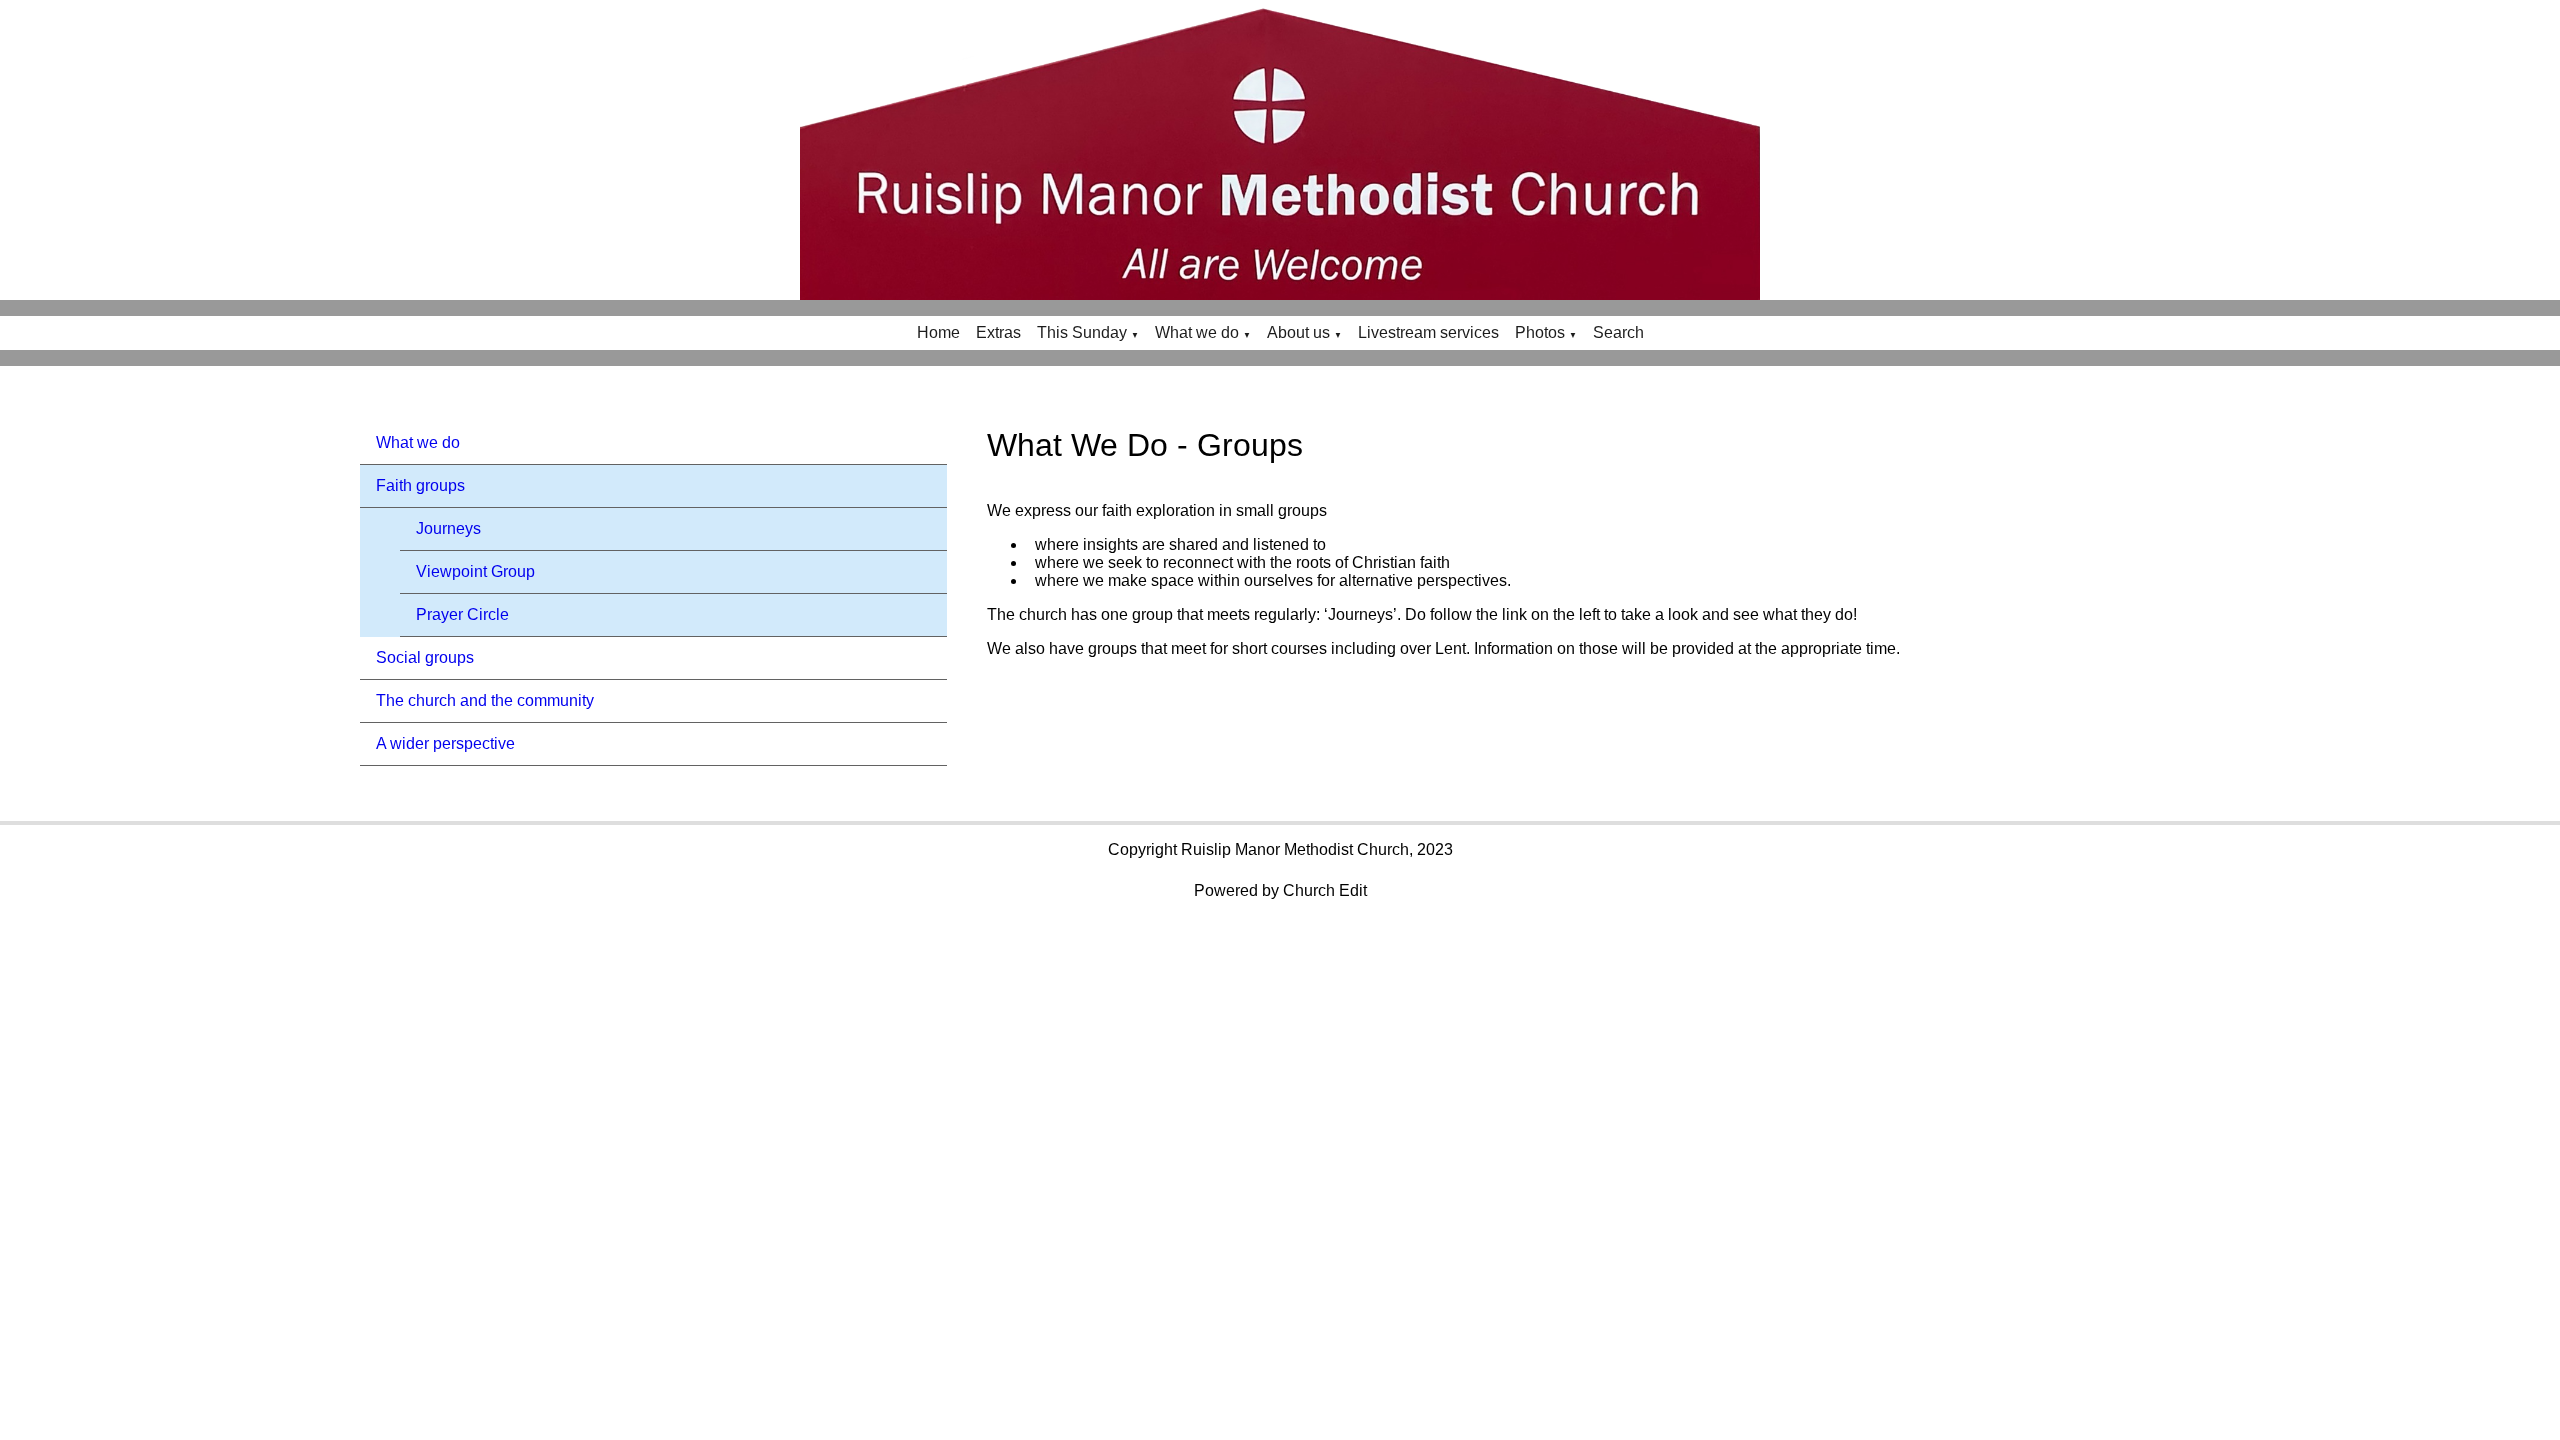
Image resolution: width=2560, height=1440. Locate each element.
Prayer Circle (462, 614)
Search (1618, 332)
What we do (1197, 332)
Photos (1540, 332)
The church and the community (485, 700)
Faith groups (420, 485)
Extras (998, 332)
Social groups (425, 657)
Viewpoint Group (475, 571)
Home (938, 332)
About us (1298, 332)
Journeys (448, 528)
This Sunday (1082, 332)
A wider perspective (445, 743)
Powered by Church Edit (1280, 890)
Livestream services (1428, 332)
